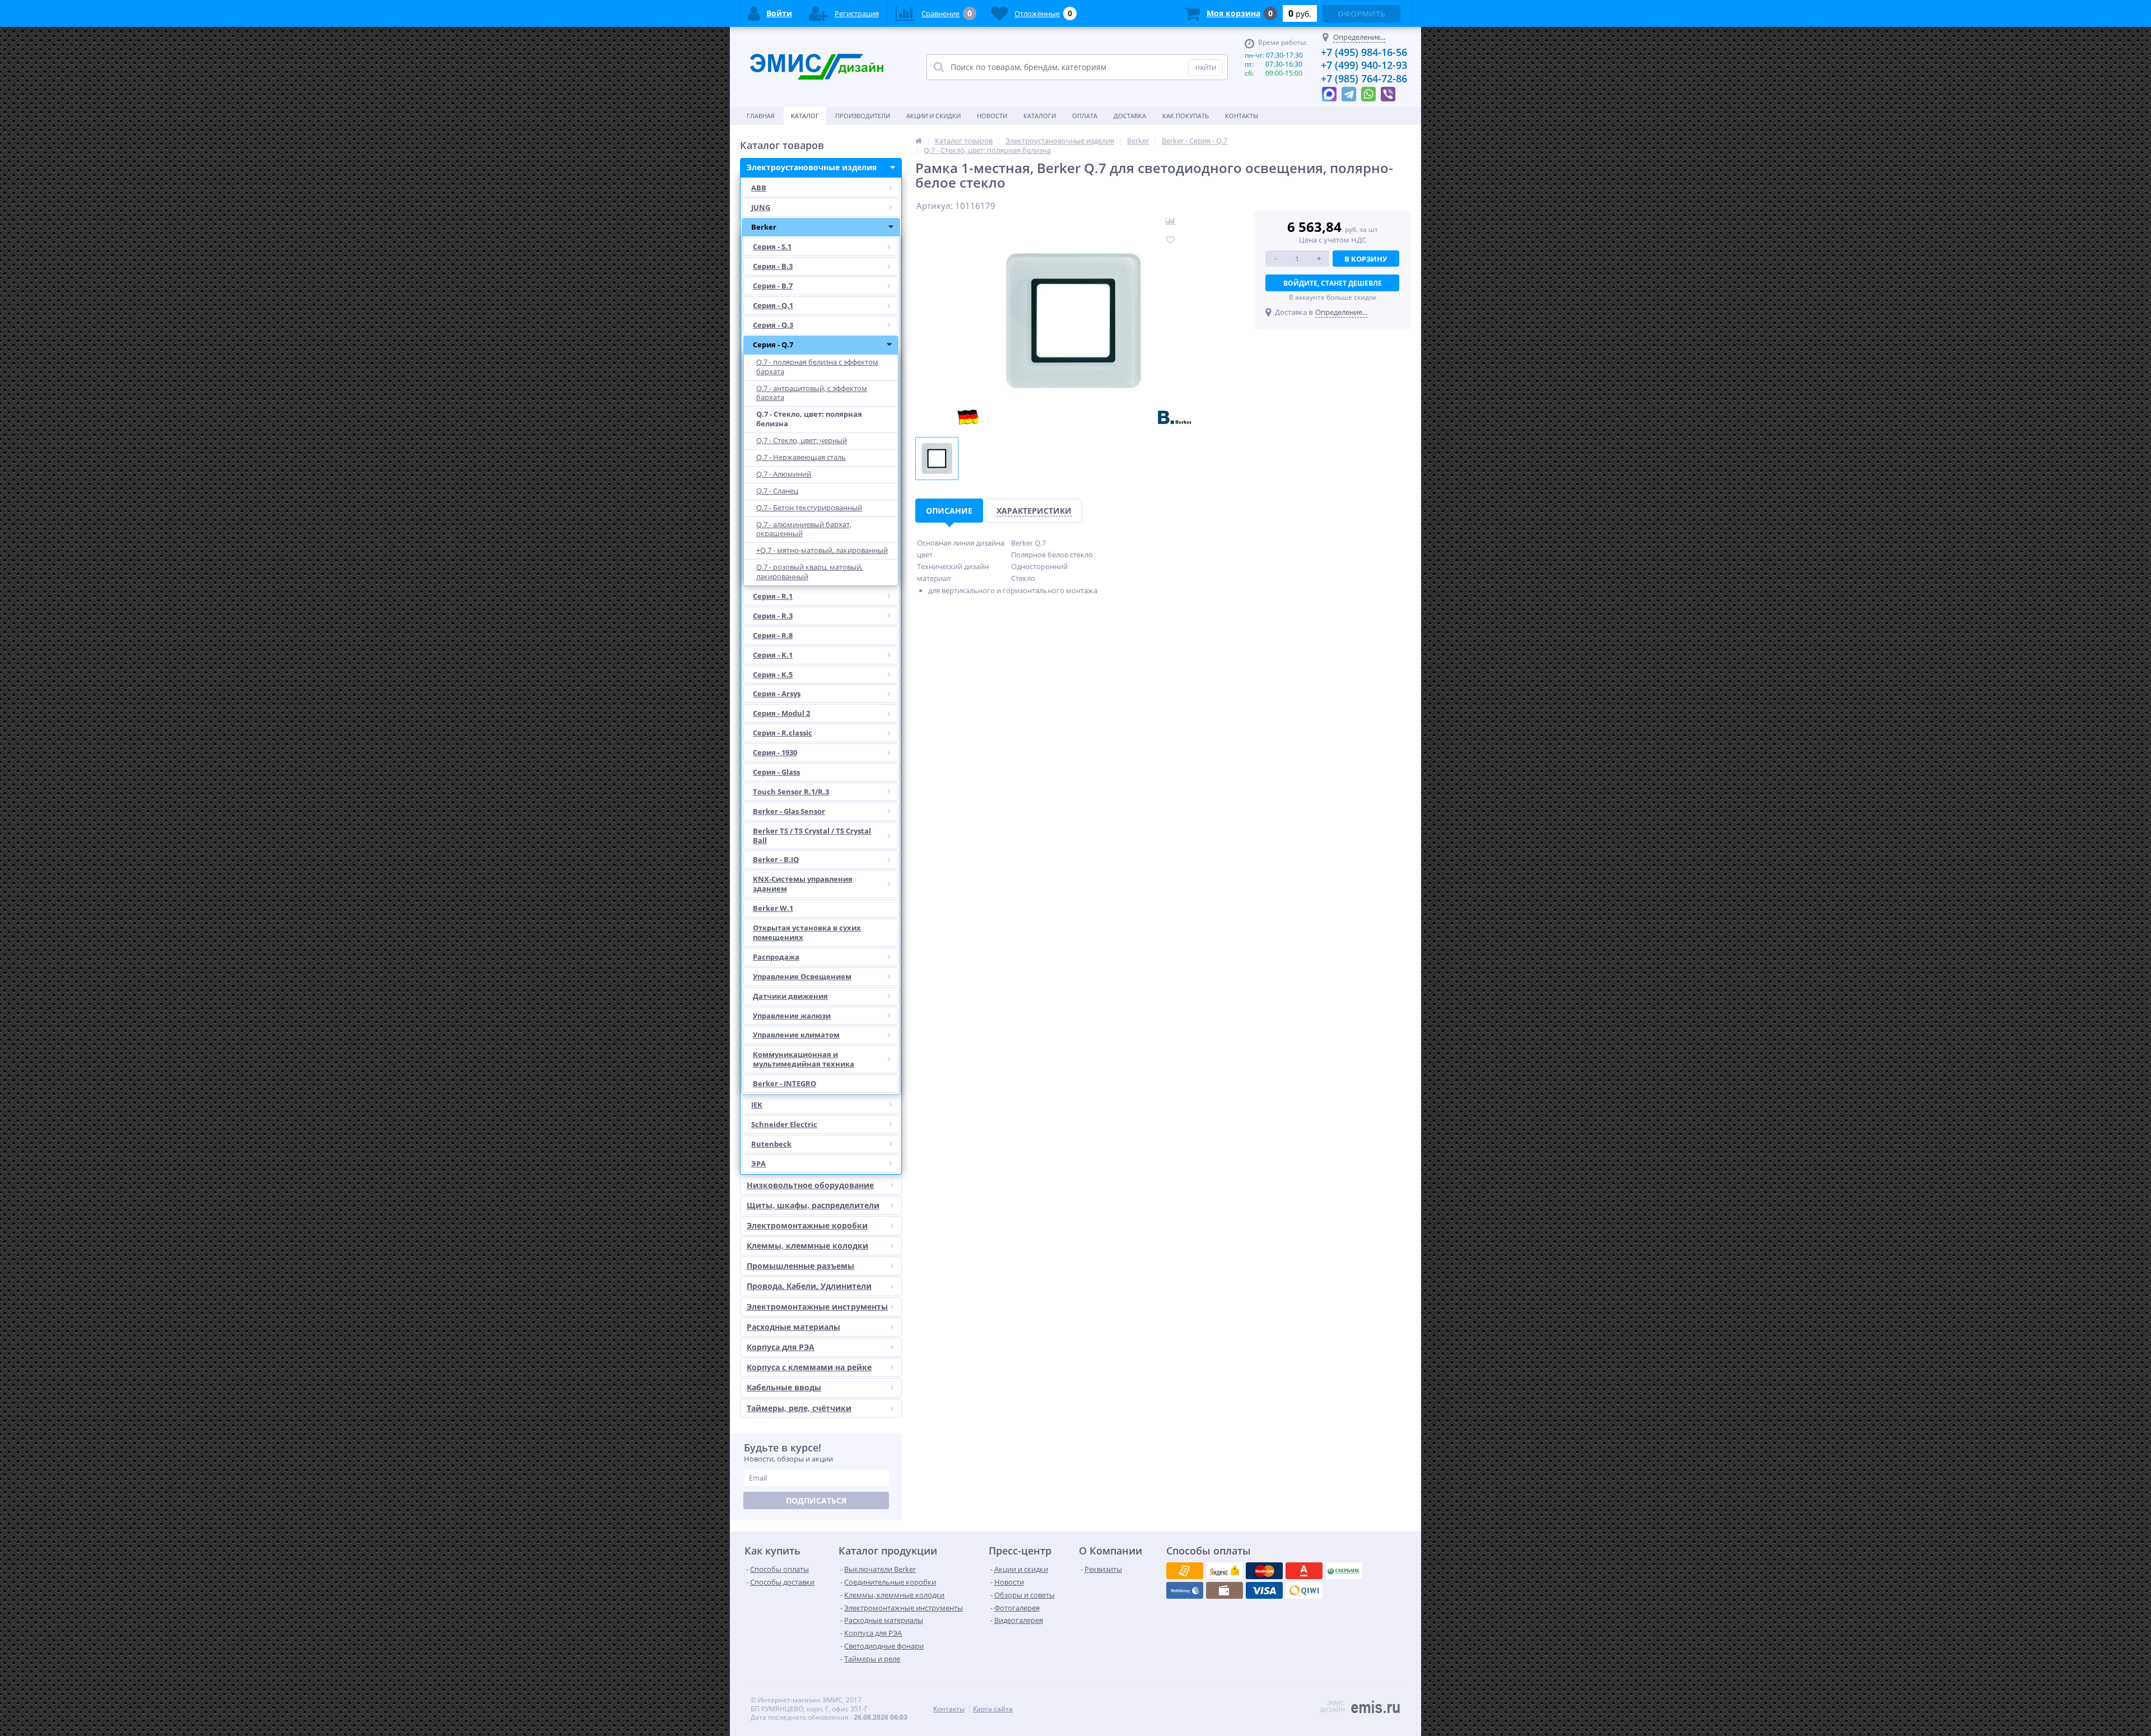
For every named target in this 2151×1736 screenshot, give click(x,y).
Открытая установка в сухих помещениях (807, 932)
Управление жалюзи (792, 1016)
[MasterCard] (1225, 1571)
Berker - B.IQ (776, 859)
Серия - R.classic (783, 733)
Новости (992, 116)
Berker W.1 (773, 908)
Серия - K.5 (773, 674)
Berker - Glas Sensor (789, 811)
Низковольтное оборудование (810, 1185)
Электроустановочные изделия (812, 167)
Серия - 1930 (775, 752)
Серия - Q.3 (773, 325)
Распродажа (776, 957)
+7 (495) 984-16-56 (1364, 52)
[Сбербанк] (1225, 1590)
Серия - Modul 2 (781, 713)
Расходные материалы (793, 1327)
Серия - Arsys (777, 694)
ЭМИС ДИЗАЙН (1332, 1706)
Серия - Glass (776, 772)
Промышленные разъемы (800, 1266)
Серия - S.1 (772, 246)
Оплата (1085, 116)
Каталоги (1040, 116)
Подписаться (816, 1500)
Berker (764, 227)
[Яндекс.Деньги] (1304, 1571)
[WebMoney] (1264, 1571)
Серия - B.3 (773, 266)
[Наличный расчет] (1264, 1590)
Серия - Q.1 (773, 305)
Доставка (1130, 116)
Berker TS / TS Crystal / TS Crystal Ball (812, 836)
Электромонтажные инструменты (817, 1307)
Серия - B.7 (773, 286)
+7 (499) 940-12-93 (1364, 65)
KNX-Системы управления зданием (803, 884)
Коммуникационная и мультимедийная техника (804, 1059)
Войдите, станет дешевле (1333, 283)
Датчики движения (790, 996)
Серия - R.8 (773, 635)
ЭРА (758, 1163)
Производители (863, 116)
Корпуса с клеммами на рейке (809, 1367)
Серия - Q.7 (773, 345)
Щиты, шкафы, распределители (813, 1205)
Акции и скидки (934, 116)
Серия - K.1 (773, 655)
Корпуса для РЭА (781, 1347)
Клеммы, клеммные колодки (807, 1246)
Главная (761, 116)
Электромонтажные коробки (807, 1225)
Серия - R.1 (773, 596)
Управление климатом (796, 1035)
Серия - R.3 (773, 616)
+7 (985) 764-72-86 (1364, 78)
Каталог (805, 116)
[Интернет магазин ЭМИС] (919, 141)
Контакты (1242, 116)
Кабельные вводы (784, 1387)
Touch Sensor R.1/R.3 (791, 792)
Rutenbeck (771, 1144)
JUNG (761, 207)
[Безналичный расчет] (1304, 1590)
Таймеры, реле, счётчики (799, 1408)
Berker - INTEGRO (784, 1083)
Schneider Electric (784, 1124)
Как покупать (1186, 116)
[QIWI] (1344, 1571)
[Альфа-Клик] (1185, 1590)
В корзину (1366, 259)
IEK (757, 1105)
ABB (759, 188)
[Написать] (1329, 91)
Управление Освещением (802, 976)
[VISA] (1185, 1571)
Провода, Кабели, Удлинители (809, 1286)
